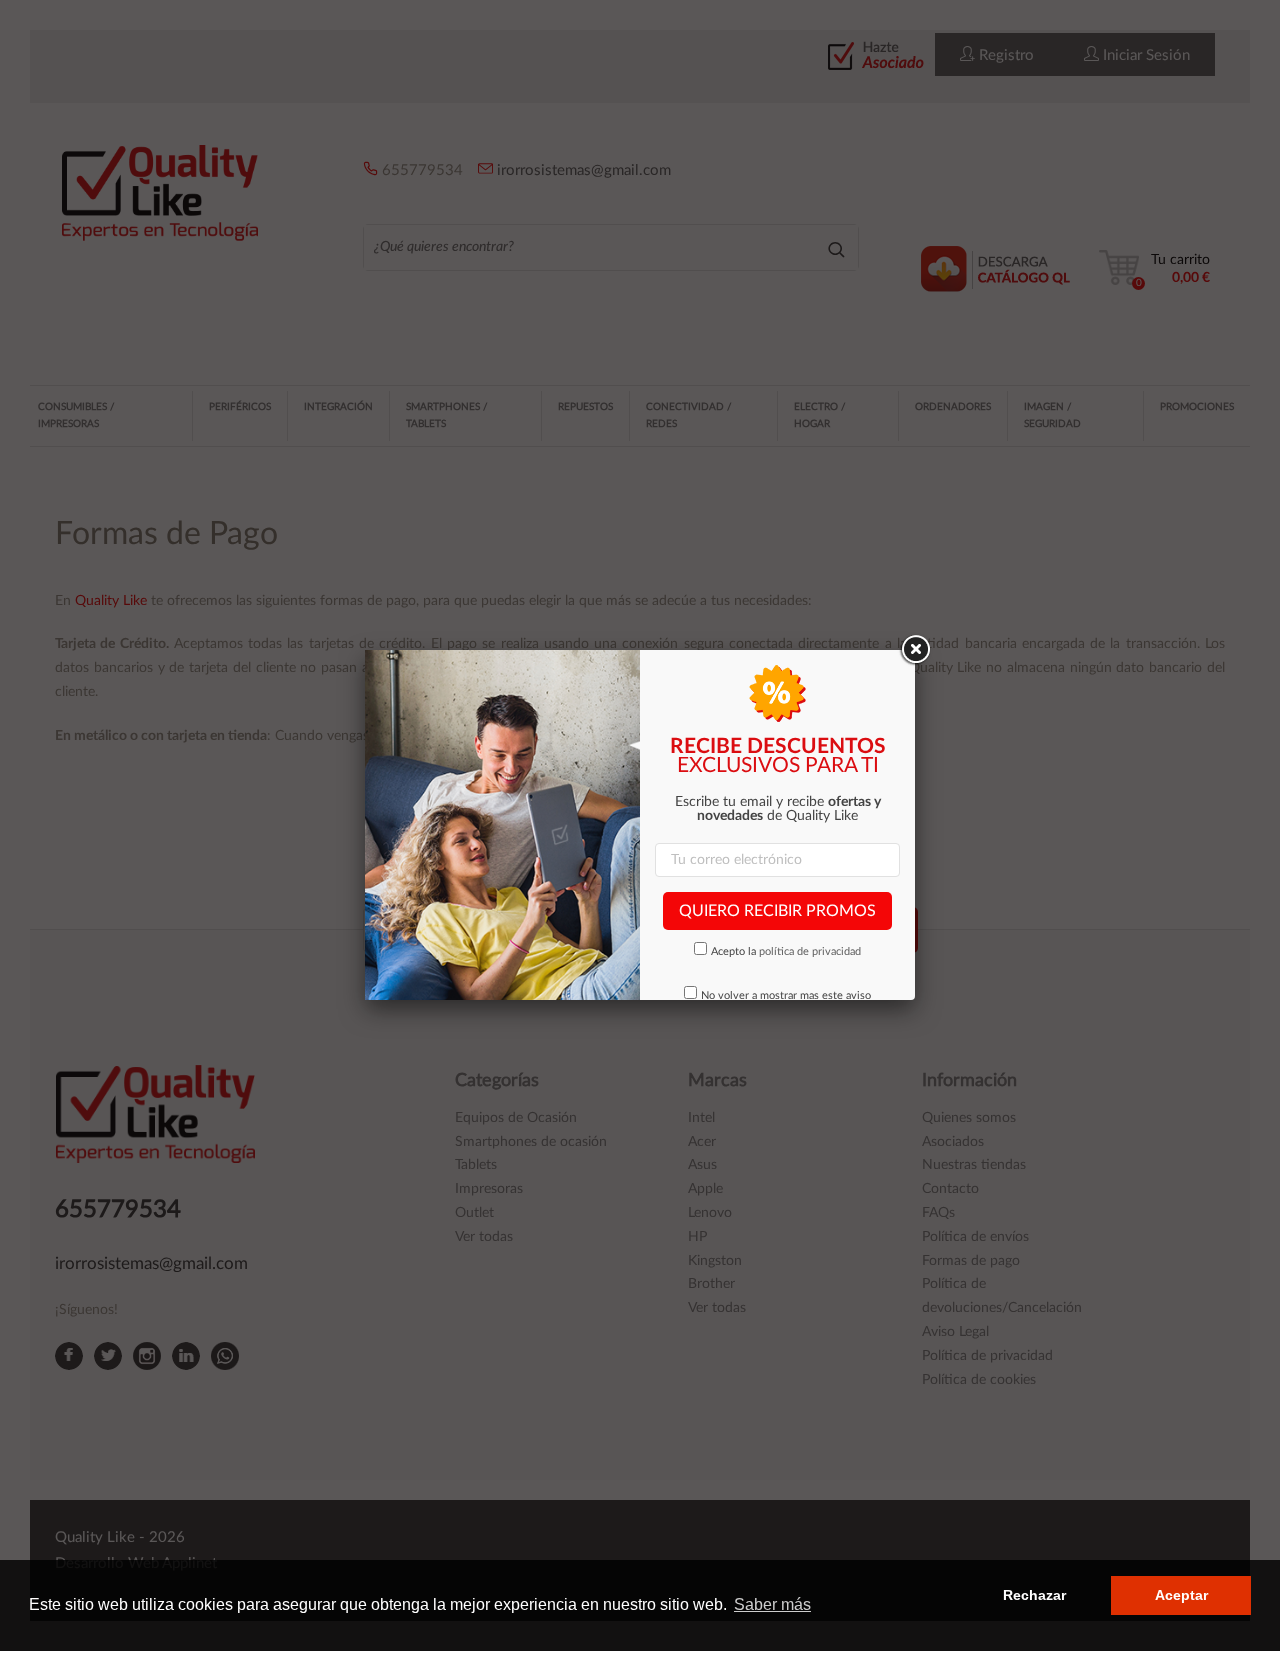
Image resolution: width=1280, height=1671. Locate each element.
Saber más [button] (772, 1604)
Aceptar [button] (1181, 1595)
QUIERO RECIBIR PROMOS (777, 911)
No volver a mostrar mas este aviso (786, 995)
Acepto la (786, 951)
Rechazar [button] (1034, 1595)
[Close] (915, 650)
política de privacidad (810, 951)
